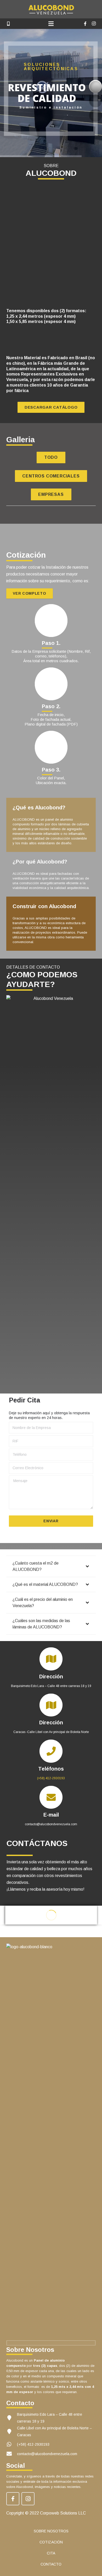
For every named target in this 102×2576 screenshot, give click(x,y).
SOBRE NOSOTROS (51, 2531)
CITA (51, 2553)
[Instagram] (94, 24)
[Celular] (8, 24)
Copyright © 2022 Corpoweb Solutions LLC (46, 2513)
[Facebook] (85, 24)
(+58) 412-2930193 (51, 1778)
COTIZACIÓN (51, 2542)
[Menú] (51, 24)
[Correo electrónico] (17, 24)
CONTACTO (51, 2564)
